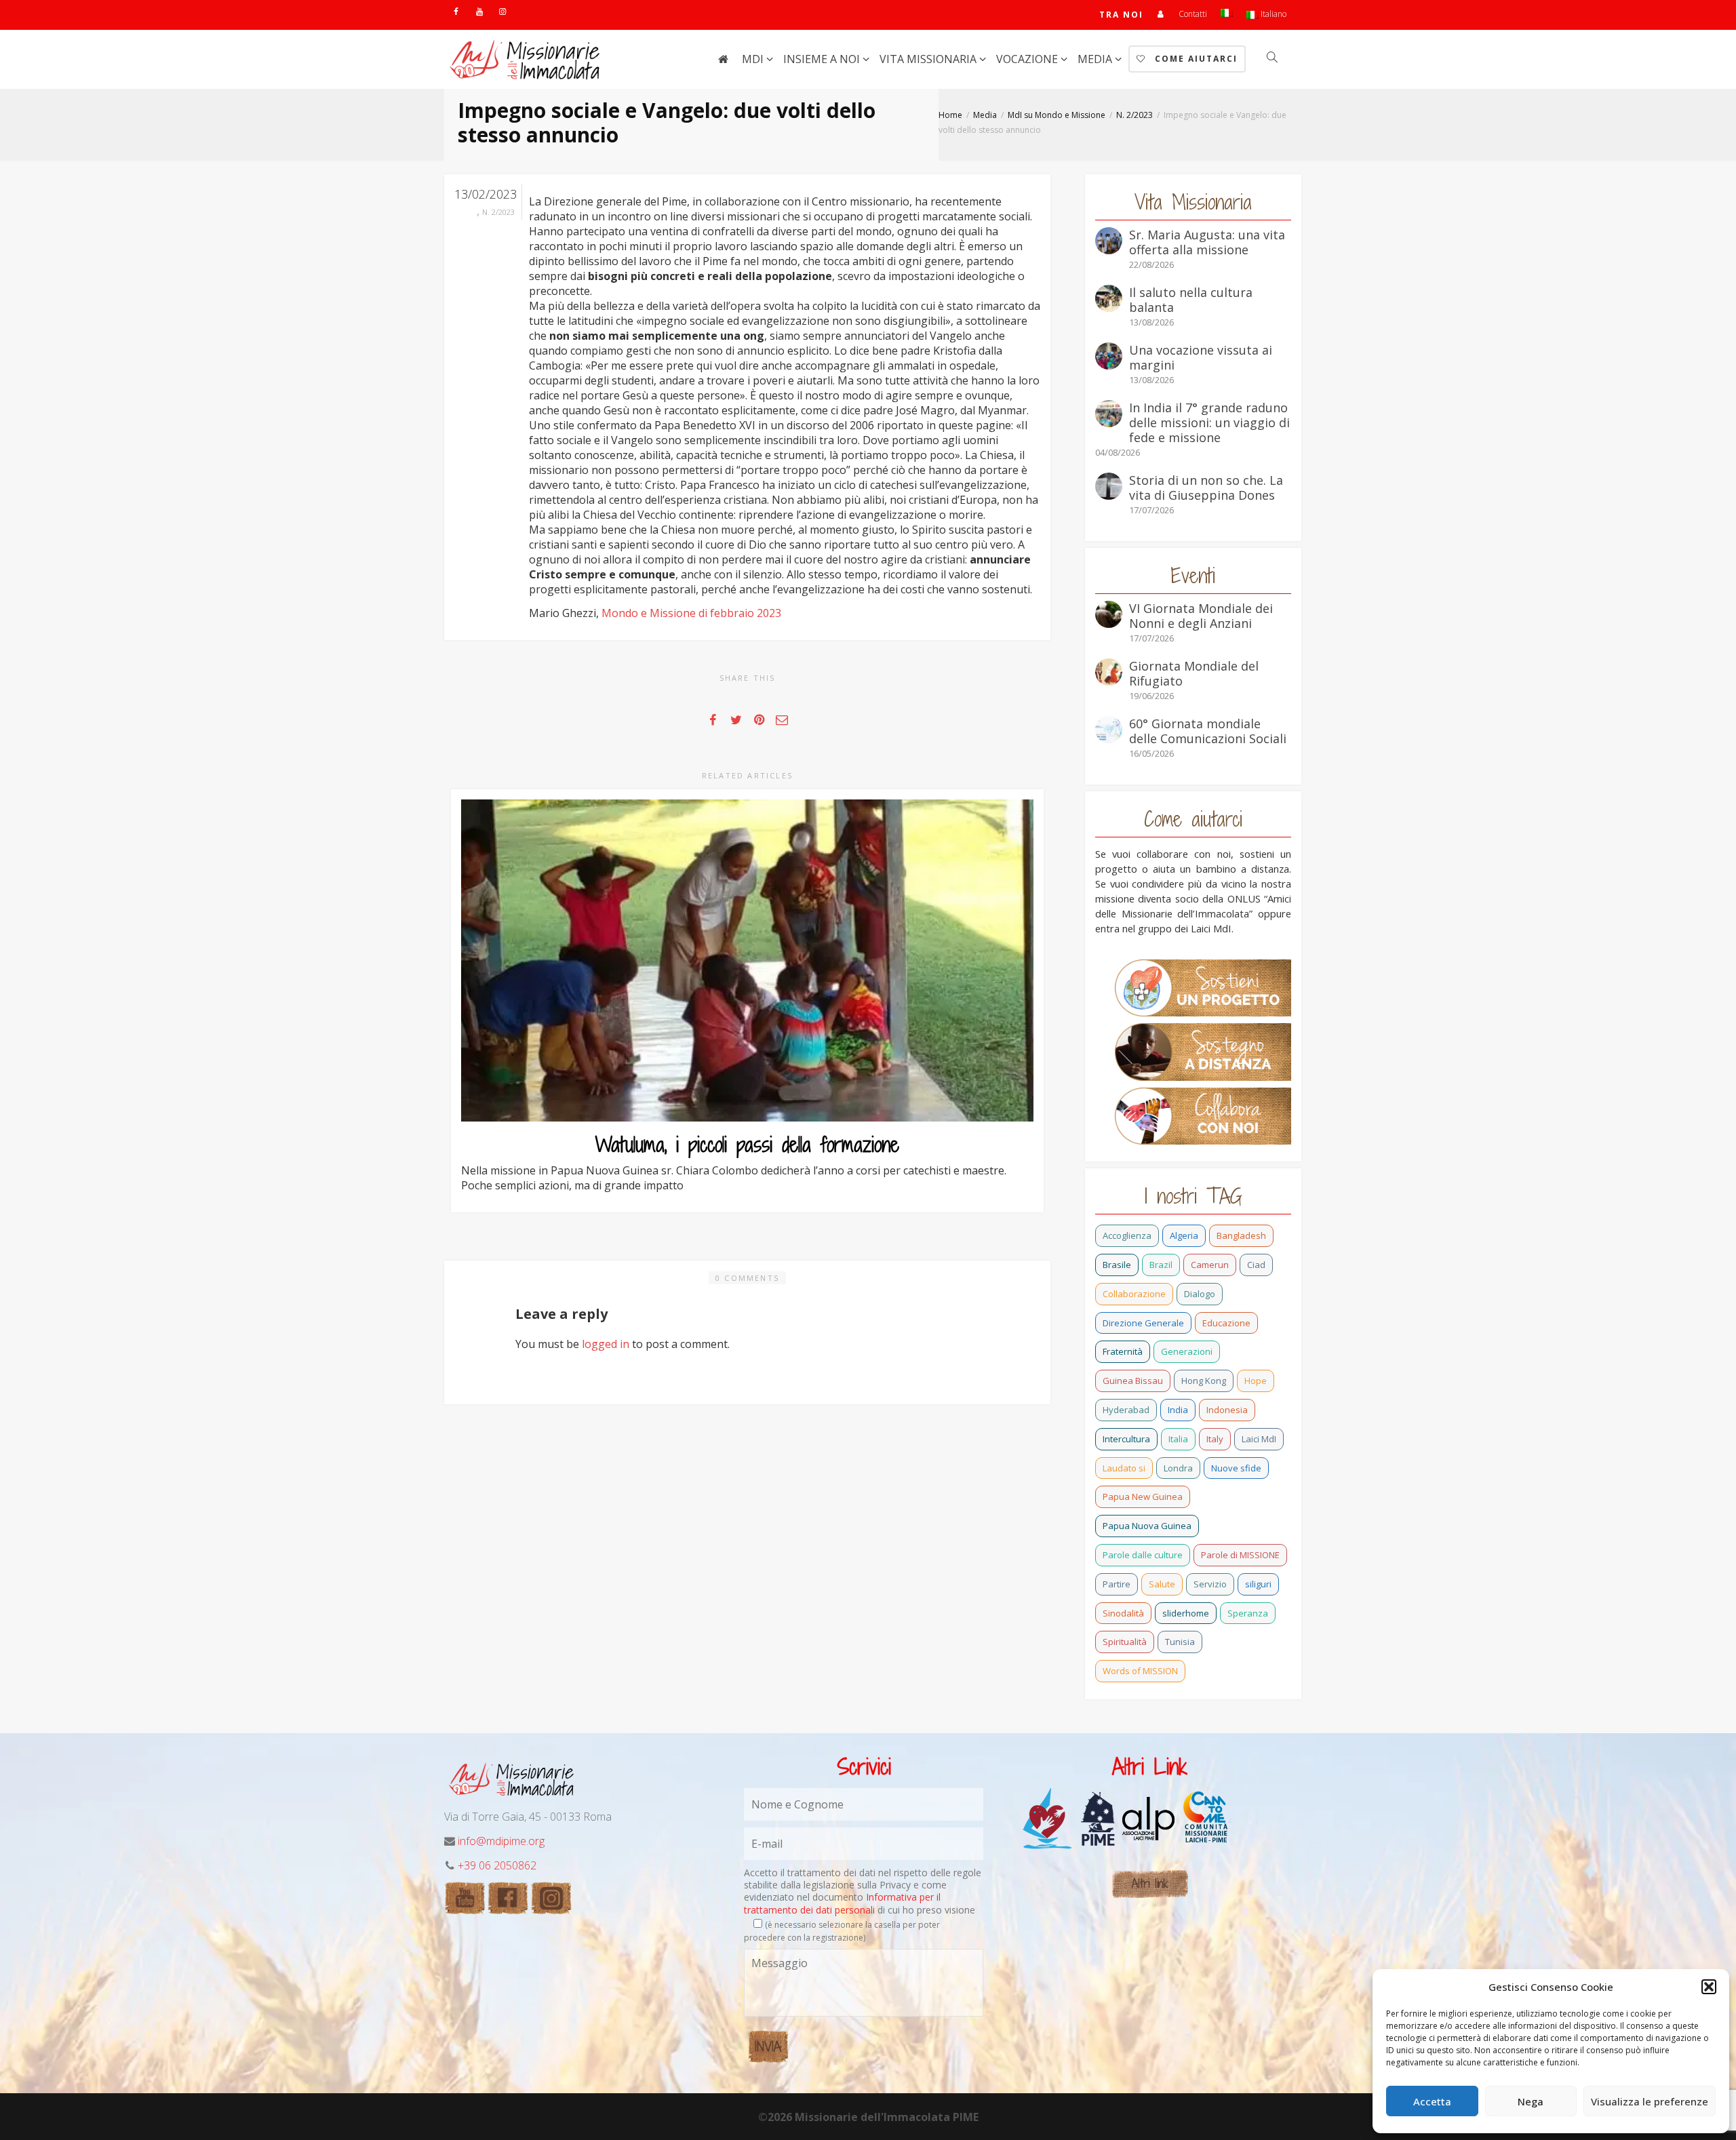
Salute (1162, 1584)
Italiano (1273, 14)
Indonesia (1227, 1410)
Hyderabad (1126, 1410)
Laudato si (1124, 1468)
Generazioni (1187, 1351)
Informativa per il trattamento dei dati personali (842, 1903)
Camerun (1210, 1265)
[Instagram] (502, 11)
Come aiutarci (1195, 59)
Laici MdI (1259, 1439)
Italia (1178, 1439)
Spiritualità (1125, 1642)
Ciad (1256, 1265)
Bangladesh (1241, 1235)
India (1178, 1410)
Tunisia (1180, 1642)
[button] (1709, 1987)
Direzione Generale (1143, 1323)
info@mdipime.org (501, 1841)
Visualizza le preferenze (1650, 2101)
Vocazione (1028, 59)
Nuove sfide (1236, 1468)
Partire (1117, 1584)
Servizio (1210, 1584)
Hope (1256, 1381)
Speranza (1248, 1613)
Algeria (1184, 1235)
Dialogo (1200, 1294)
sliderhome (1186, 1613)
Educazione (1226, 1323)
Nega (1531, 2101)
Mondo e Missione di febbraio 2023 (691, 613)
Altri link (1150, 1883)
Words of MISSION (1140, 1671)
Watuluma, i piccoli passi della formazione (747, 1145)
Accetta (1432, 2101)
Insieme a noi (823, 59)
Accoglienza (1127, 1235)
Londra (1178, 1468)
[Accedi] (1161, 14)
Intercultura (1126, 1439)
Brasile (1117, 1265)
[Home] (723, 59)
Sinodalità (1123, 1613)
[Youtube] (479, 11)
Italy (1215, 1439)
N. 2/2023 (498, 212)
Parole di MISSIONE (1240, 1555)
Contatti (1193, 14)
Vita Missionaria (929, 59)
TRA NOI (1121, 15)
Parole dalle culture (1143, 1555)
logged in (606, 1344)
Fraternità (1123, 1351)
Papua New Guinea (1143, 1497)
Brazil (1161, 1265)
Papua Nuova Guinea (1147, 1526)
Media (1096, 59)
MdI (754, 59)
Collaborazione (1134, 1294)
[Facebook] (456, 11)
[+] (747, 960)
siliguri (1258, 1584)
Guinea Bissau (1133, 1381)
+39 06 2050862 (497, 1865)
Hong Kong (1204, 1381)
